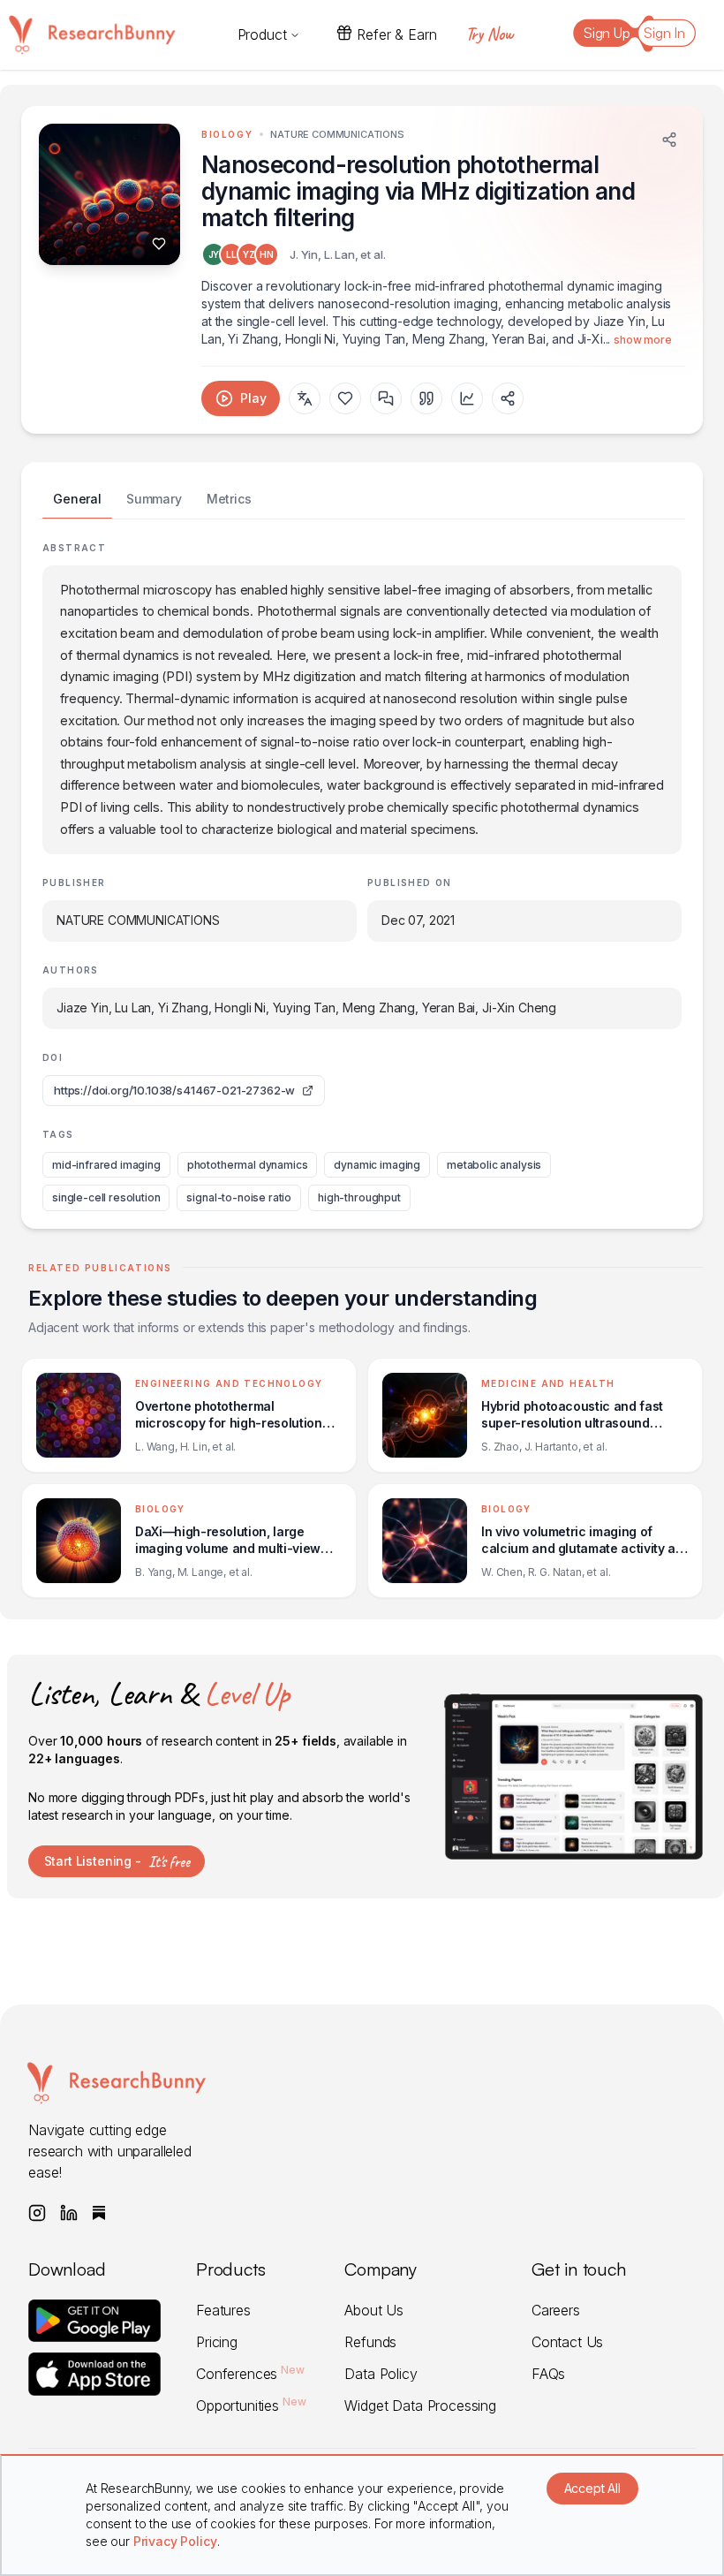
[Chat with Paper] (386, 398)
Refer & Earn (396, 34)
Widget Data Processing (420, 2406)
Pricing (217, 2342)
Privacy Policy (175, 2541)
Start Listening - (117, 1861)
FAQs (548, 2374)
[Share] (669, 140)
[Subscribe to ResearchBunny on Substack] (99, 2213)
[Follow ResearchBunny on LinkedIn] (69, 2213)
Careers (556, 2310)
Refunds (370, 2342)
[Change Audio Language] (305, 398)
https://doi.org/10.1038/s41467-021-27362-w (174, 1090)
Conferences (250, 2374)
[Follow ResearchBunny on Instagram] (37, 2213)
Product (262, 34)
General (77, 499)
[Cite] (426, 398)
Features (223, 2310)
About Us (374, 2310)
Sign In (664, 33)
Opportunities (251, 2406)
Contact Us (567, 2342)
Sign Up (607, 33)
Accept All (592, 2488)
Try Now (489, 34)
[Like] (159, 244)
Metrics (229, 499)
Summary (154, 499)
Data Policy (381, 2374)
